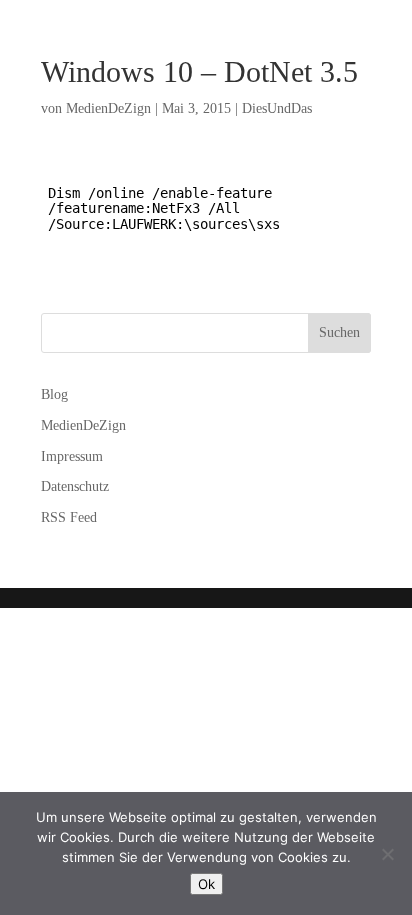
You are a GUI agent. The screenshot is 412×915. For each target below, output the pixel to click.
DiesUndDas (277, 108)
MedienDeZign (108, 108)
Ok (206, 884)
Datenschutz (75, 486)
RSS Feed (69, 517)
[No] (387, 854)
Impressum (72, 456)
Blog (54, 394)
